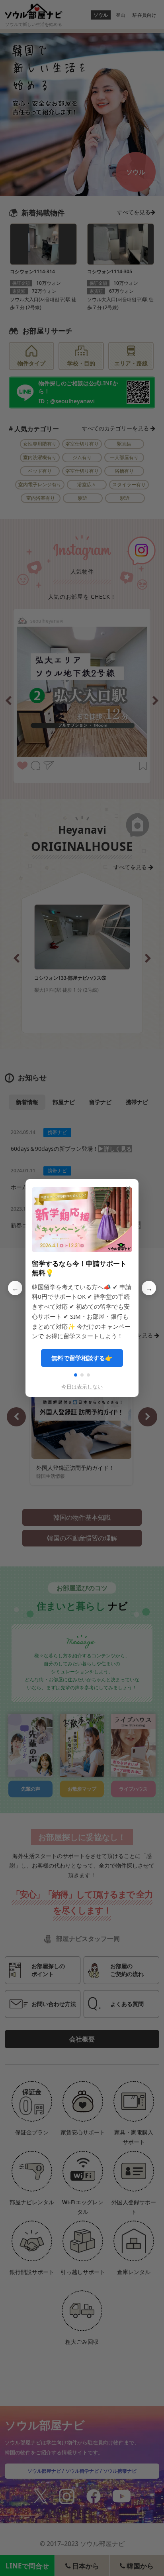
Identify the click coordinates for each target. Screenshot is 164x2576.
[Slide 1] (76, 1375)
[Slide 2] (82, 1375)
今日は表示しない (82, 1387)
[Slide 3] (88, 1375)
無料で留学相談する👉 (82, 1358)
